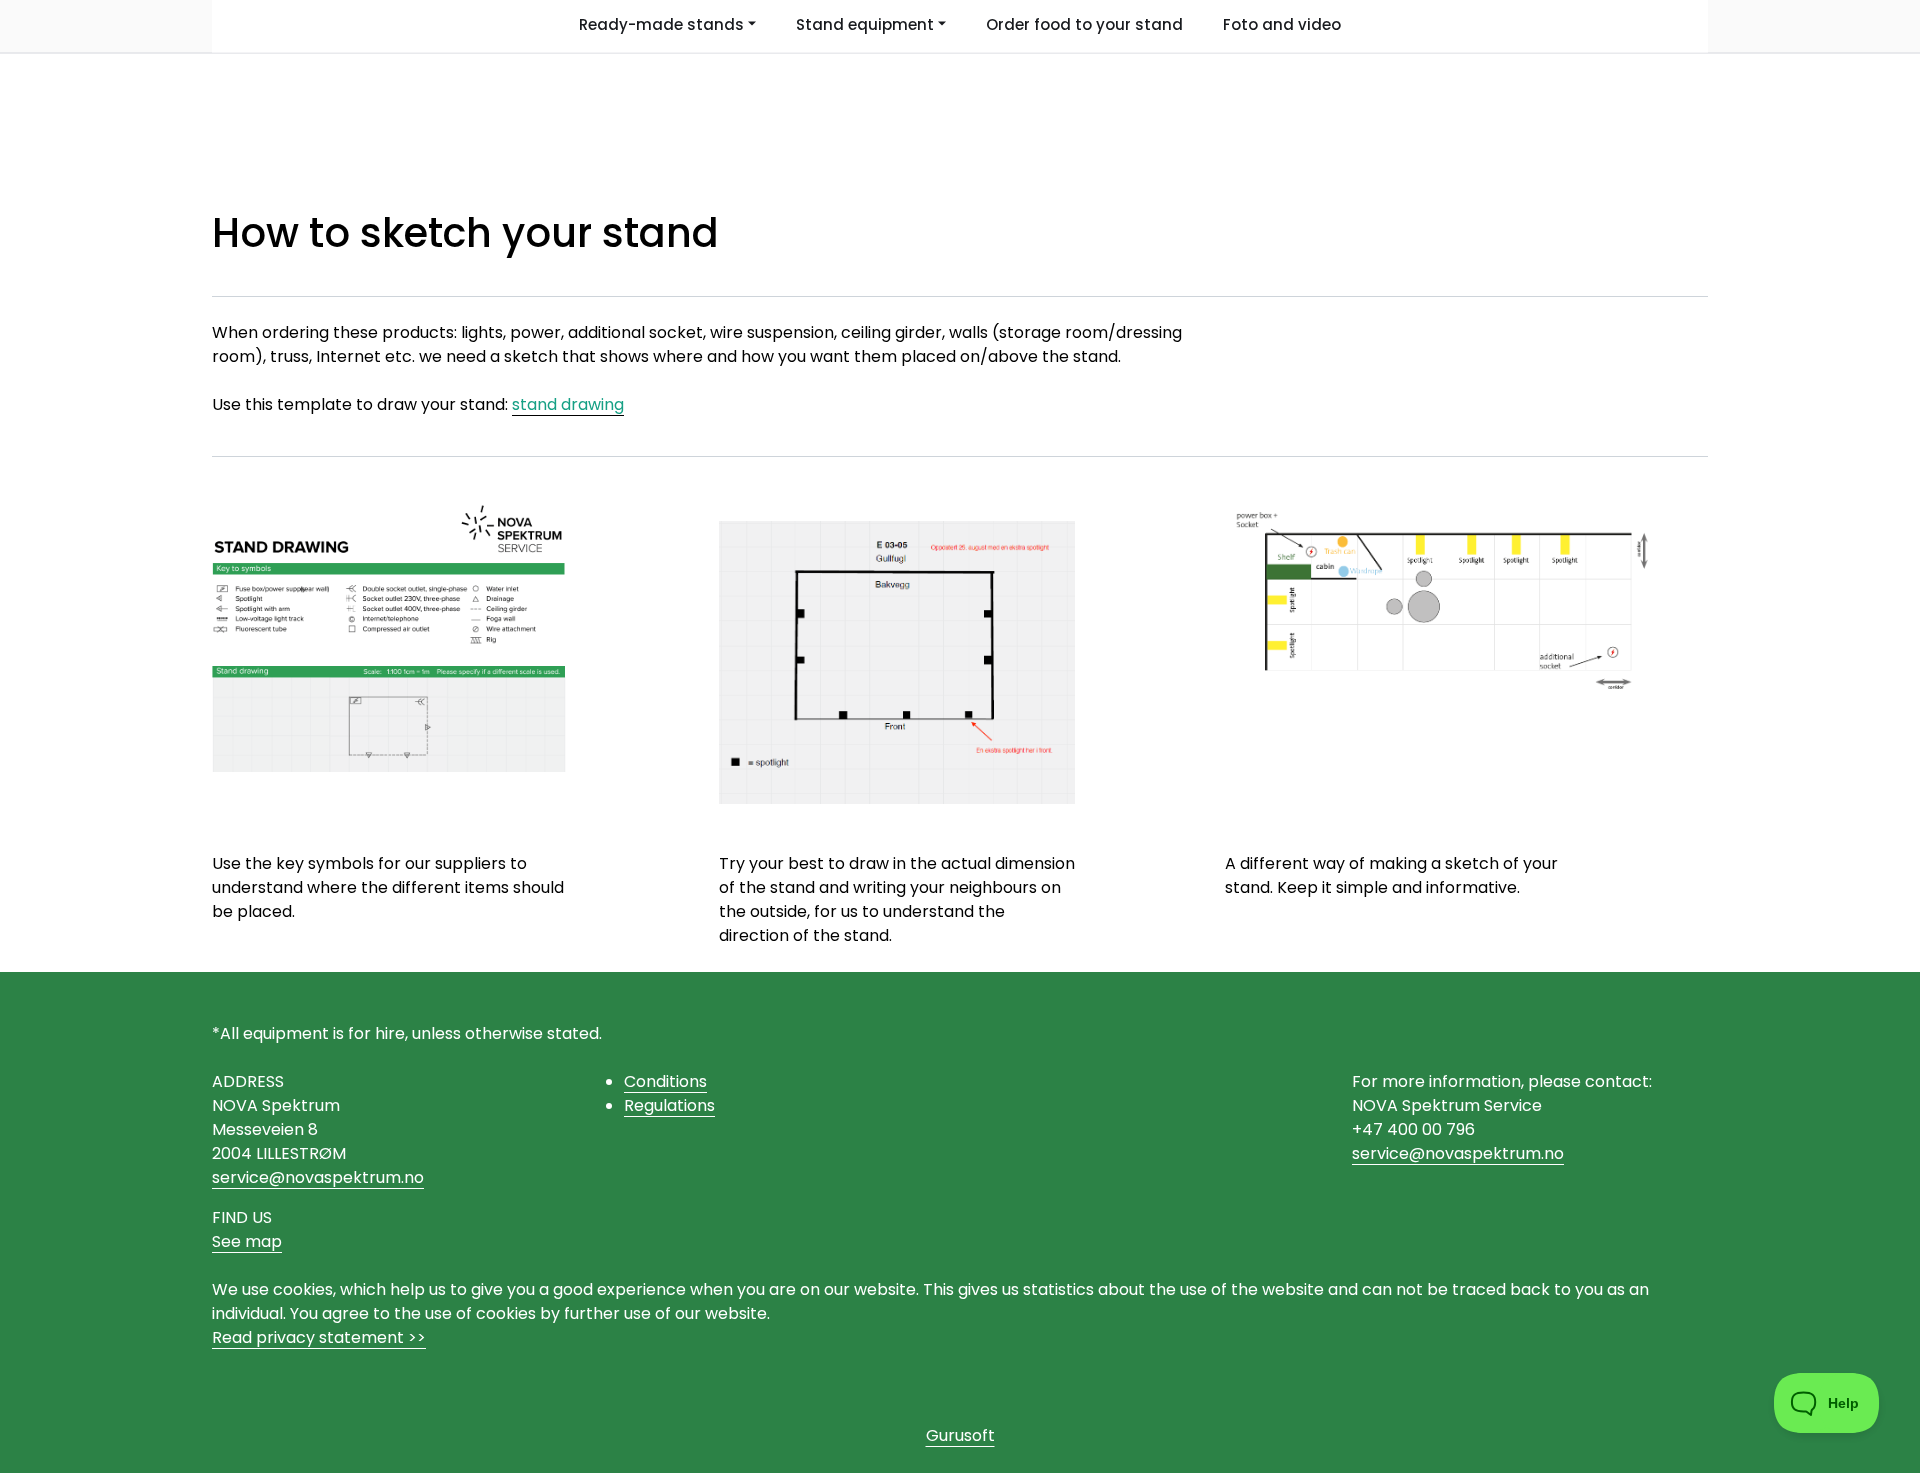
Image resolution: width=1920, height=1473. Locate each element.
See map (247, 1241)
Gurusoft (960, 1435)
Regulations (669, 1105)
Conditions (665, 1081)
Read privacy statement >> (319, 1337)
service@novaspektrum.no (318, 1177)
